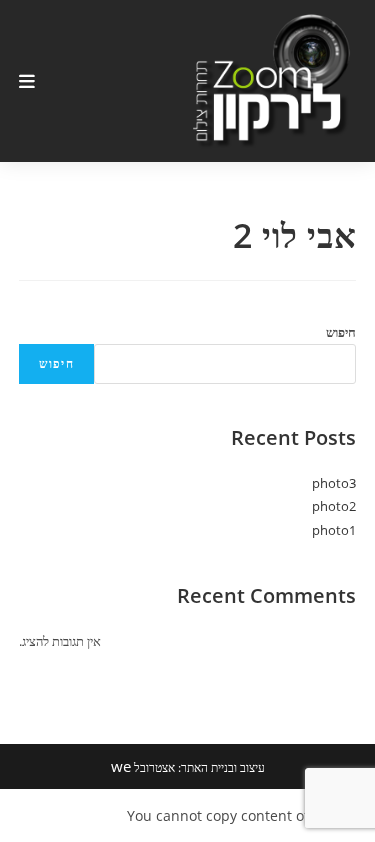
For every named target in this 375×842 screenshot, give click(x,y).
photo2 (334, 506)
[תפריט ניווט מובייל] (27, 81)
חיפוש (341, 332)
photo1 (334, 530)
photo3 (334, 483)
